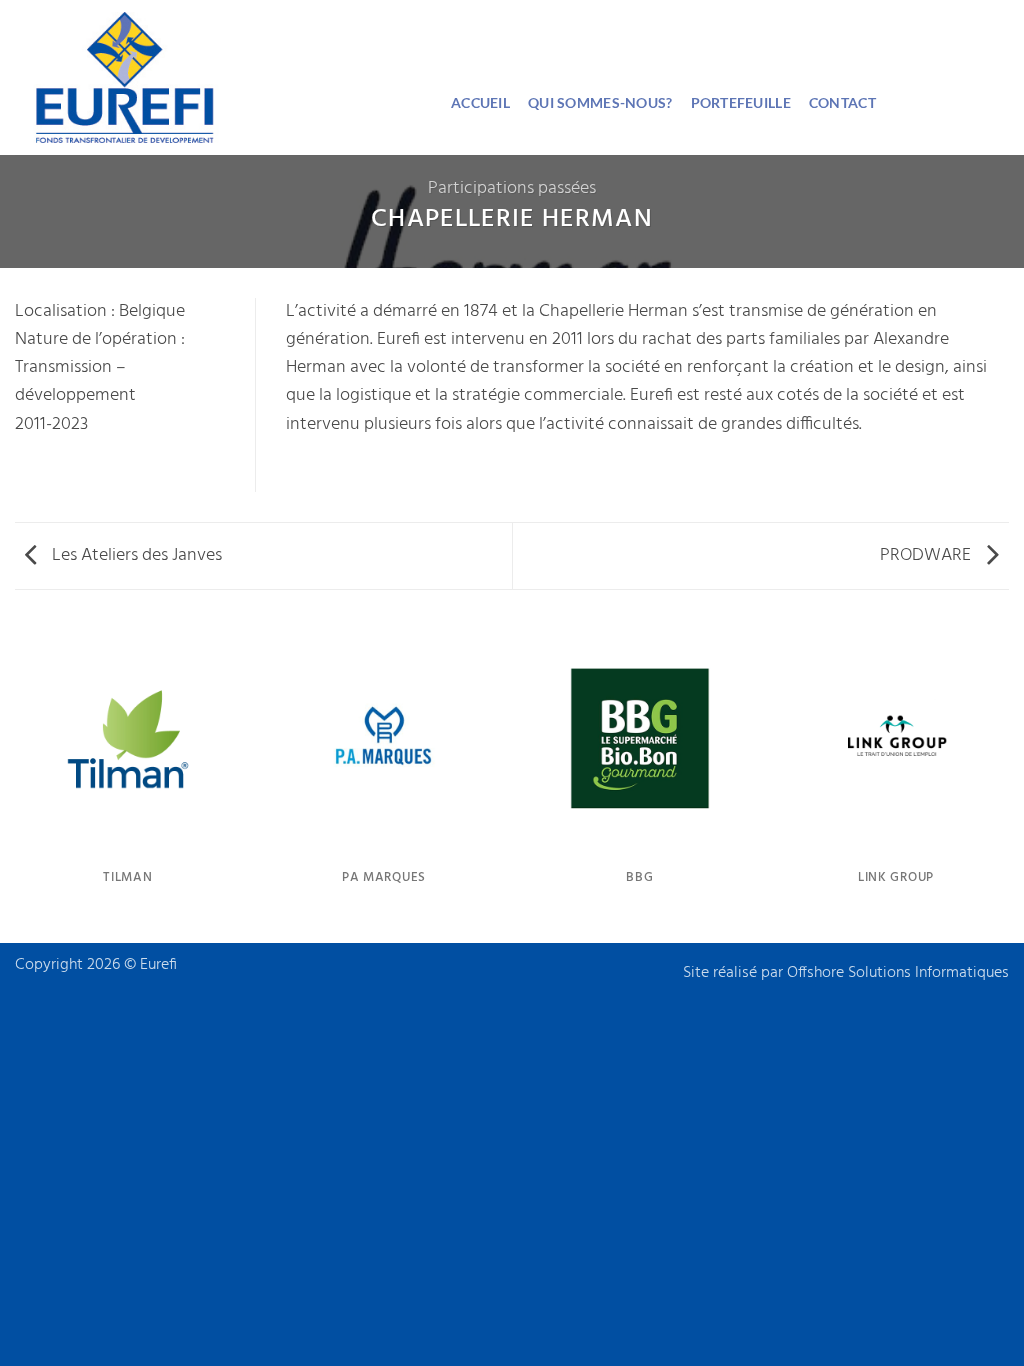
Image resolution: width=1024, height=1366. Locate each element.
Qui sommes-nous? (600, 102)
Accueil (480, 102)
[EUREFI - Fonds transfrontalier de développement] (218, 77)
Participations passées (512, 188)
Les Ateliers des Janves (135, 555)
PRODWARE (927, 555)
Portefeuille (741, 102)
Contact (842, 102)
